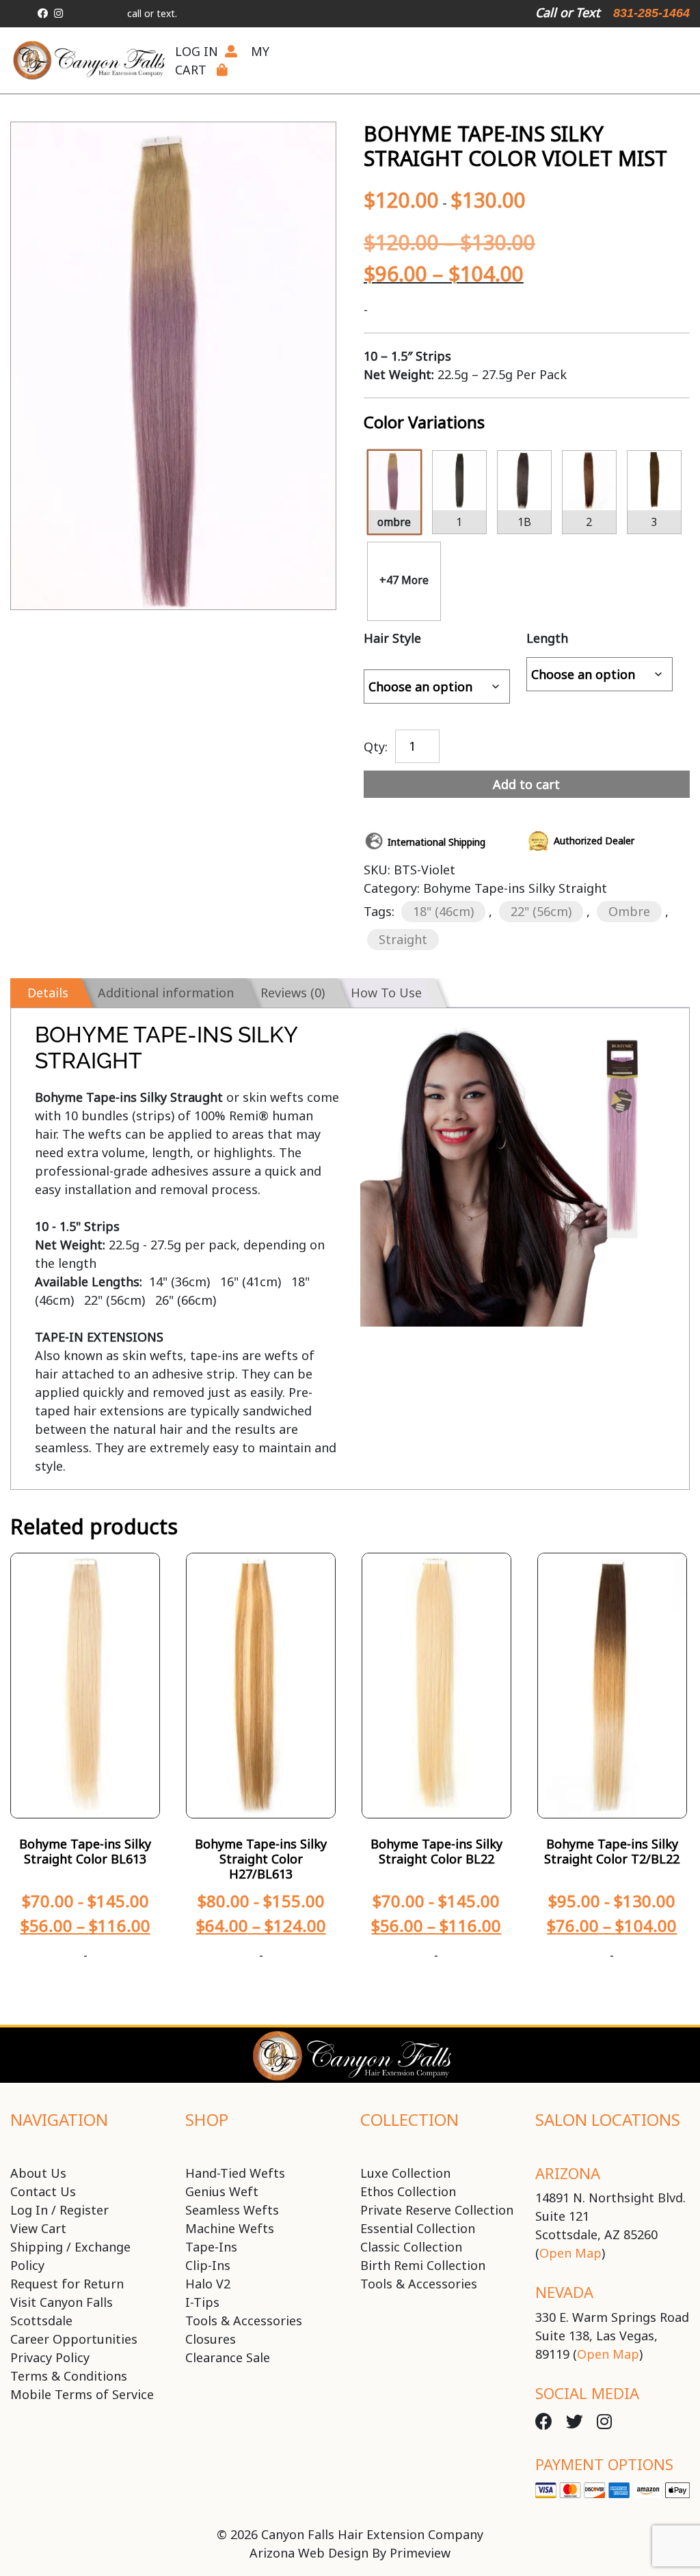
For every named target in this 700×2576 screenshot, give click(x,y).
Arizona (568, 2173)
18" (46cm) (443, 911)
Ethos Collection (408, 2191)
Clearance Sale (228, 2357)
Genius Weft (222, 2191)
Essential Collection (418, 2228)
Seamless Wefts (232, 2210)
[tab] (45, 993)
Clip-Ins (208, 2265)
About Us (38, 2173)
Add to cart (526, 784)
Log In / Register (59, 2210)
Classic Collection (411, 2247)
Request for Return (67, 2284)
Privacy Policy (50, 2357)
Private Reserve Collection (437, 2210)
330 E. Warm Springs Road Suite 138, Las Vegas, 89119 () (612, 2336)
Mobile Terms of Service (82, 2394)
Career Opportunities (74, 2339)
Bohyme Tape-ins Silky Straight (515, 888)
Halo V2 (208, 2284)
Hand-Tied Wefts (235, 2173)
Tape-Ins (211, 2247)
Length (547, 638)
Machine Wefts (230, 2228)
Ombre (629, 911)
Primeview (420, 2553)
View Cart (38, 2228)
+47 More (404, 580)
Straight (403, 939)
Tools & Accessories (244, 2321)
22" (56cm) (541, 911)
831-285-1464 (651, 13)
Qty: (376, 745)
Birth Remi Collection (423, 2265)
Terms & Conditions (69, 2376)
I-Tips (202, 2302)
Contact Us (43, 2191)
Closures (211, 2339)
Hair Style (392, 638)
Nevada (564, 2292)
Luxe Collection (405, 2173)
